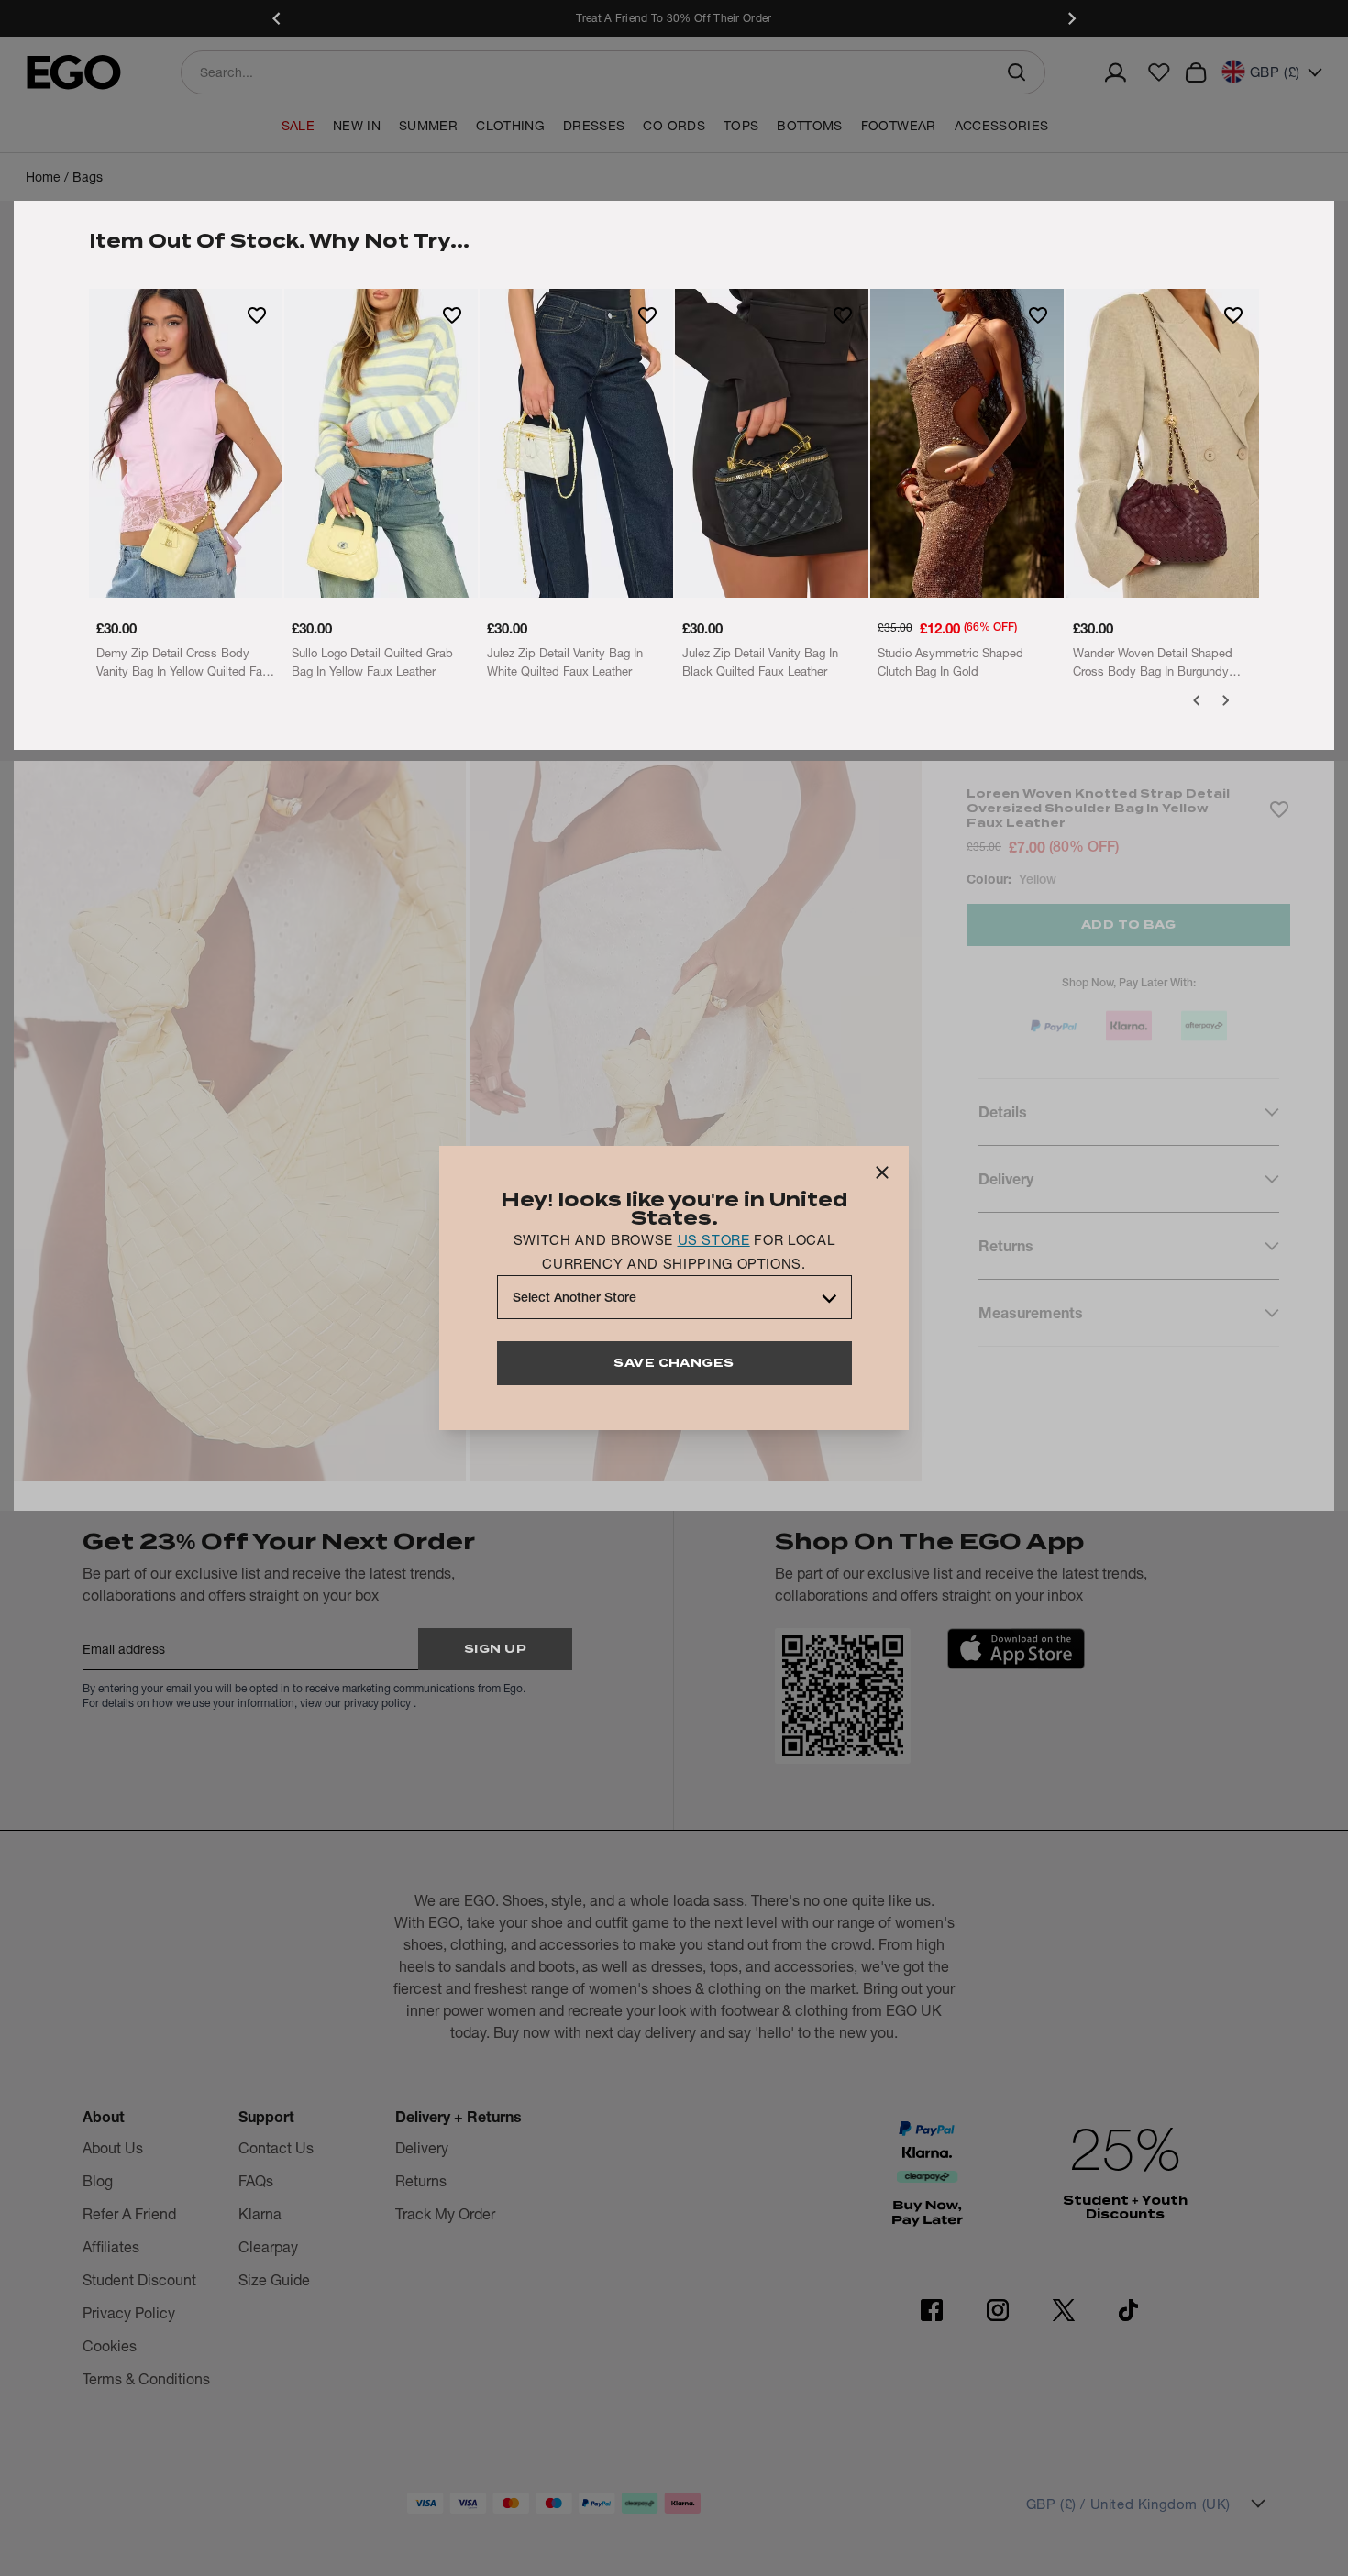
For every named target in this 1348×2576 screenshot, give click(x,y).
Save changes (674, 1363)
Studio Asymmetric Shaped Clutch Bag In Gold (950, 662)
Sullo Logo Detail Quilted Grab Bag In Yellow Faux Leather (372, 662)
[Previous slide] (277, 18)
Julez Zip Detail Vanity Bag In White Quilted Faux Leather (565, 662)
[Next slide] (1071, 18)
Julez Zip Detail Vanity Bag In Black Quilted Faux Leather (760, 662)
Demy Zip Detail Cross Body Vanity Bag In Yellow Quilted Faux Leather (186, 663)
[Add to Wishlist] (257, 314)
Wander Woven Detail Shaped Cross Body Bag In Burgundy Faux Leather (1153, 663)
